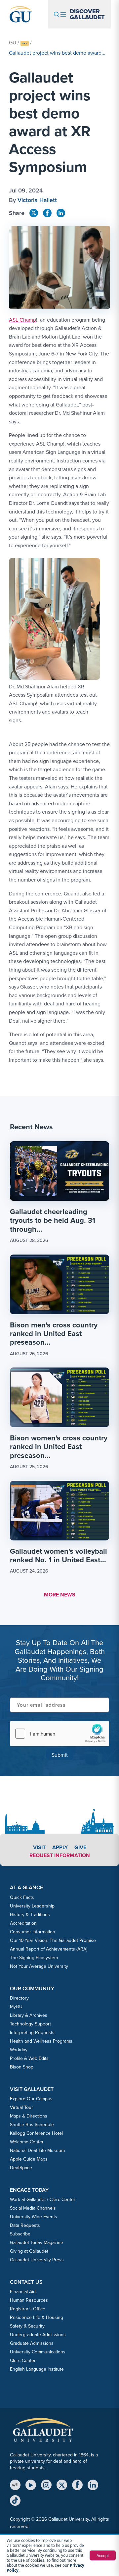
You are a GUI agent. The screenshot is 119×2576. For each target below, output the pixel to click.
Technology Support (30, 2024)
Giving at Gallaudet (29, 2251)
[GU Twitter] (34, 213)
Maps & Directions (29, 2116)
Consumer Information (33, 1932)
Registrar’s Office (28, 2309)
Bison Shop (22, 2067)
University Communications (38, 2352)
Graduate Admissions (32, 2343)
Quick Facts (22, 1897)
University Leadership (32, 1906)
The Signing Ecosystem (34, 1958)
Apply (60, 1847)
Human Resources (29, 2300)
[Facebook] (77, 2485)
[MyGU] (15, 2485)
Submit (60, 1755)
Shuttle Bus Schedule (32, 2125)
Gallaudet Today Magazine (37, 2243)
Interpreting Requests (32, 2033)
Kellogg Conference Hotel (36, 2133)
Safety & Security (27, 2326)
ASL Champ (22, 320)
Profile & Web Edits (29, 2058)
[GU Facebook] (47, 213)
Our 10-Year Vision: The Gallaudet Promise (53, 1940)
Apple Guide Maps (29, 2159)
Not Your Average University (39, 1966)
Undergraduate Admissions (38, 2335)
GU (13, 43)
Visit (39, 1847)
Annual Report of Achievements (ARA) (49, 1949)
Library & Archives (29, 2015)
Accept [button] (103, 2555)
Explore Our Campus (31, 2099)
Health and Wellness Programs (41, 2041)
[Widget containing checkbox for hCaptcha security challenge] (59, 1734)
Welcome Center (27, 2142)
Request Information (60, 1855)
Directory (19, 1998)
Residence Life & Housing (37, 2317)
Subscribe (20, 2234)
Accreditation (23, 1923)
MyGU (16, 2007)
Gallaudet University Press (37, 2260)
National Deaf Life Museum (37, 2150)
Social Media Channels (33, 2208)
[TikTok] (15, 2500)
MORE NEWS (60, 1595)
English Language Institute (37, 2369)
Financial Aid (23, 2292)
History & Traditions (30, 1915)
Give (80, 1847)
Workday (19, 2050)
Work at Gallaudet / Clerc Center (43, 2200)
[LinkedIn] (93, 2485)
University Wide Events (34, 2217)
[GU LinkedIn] (61, 213)
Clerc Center (23, 2361)
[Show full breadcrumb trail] (25, 44)
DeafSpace (21, 2168)
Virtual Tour (21, 2107)
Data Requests (25, 2225)
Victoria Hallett (37, 200)
